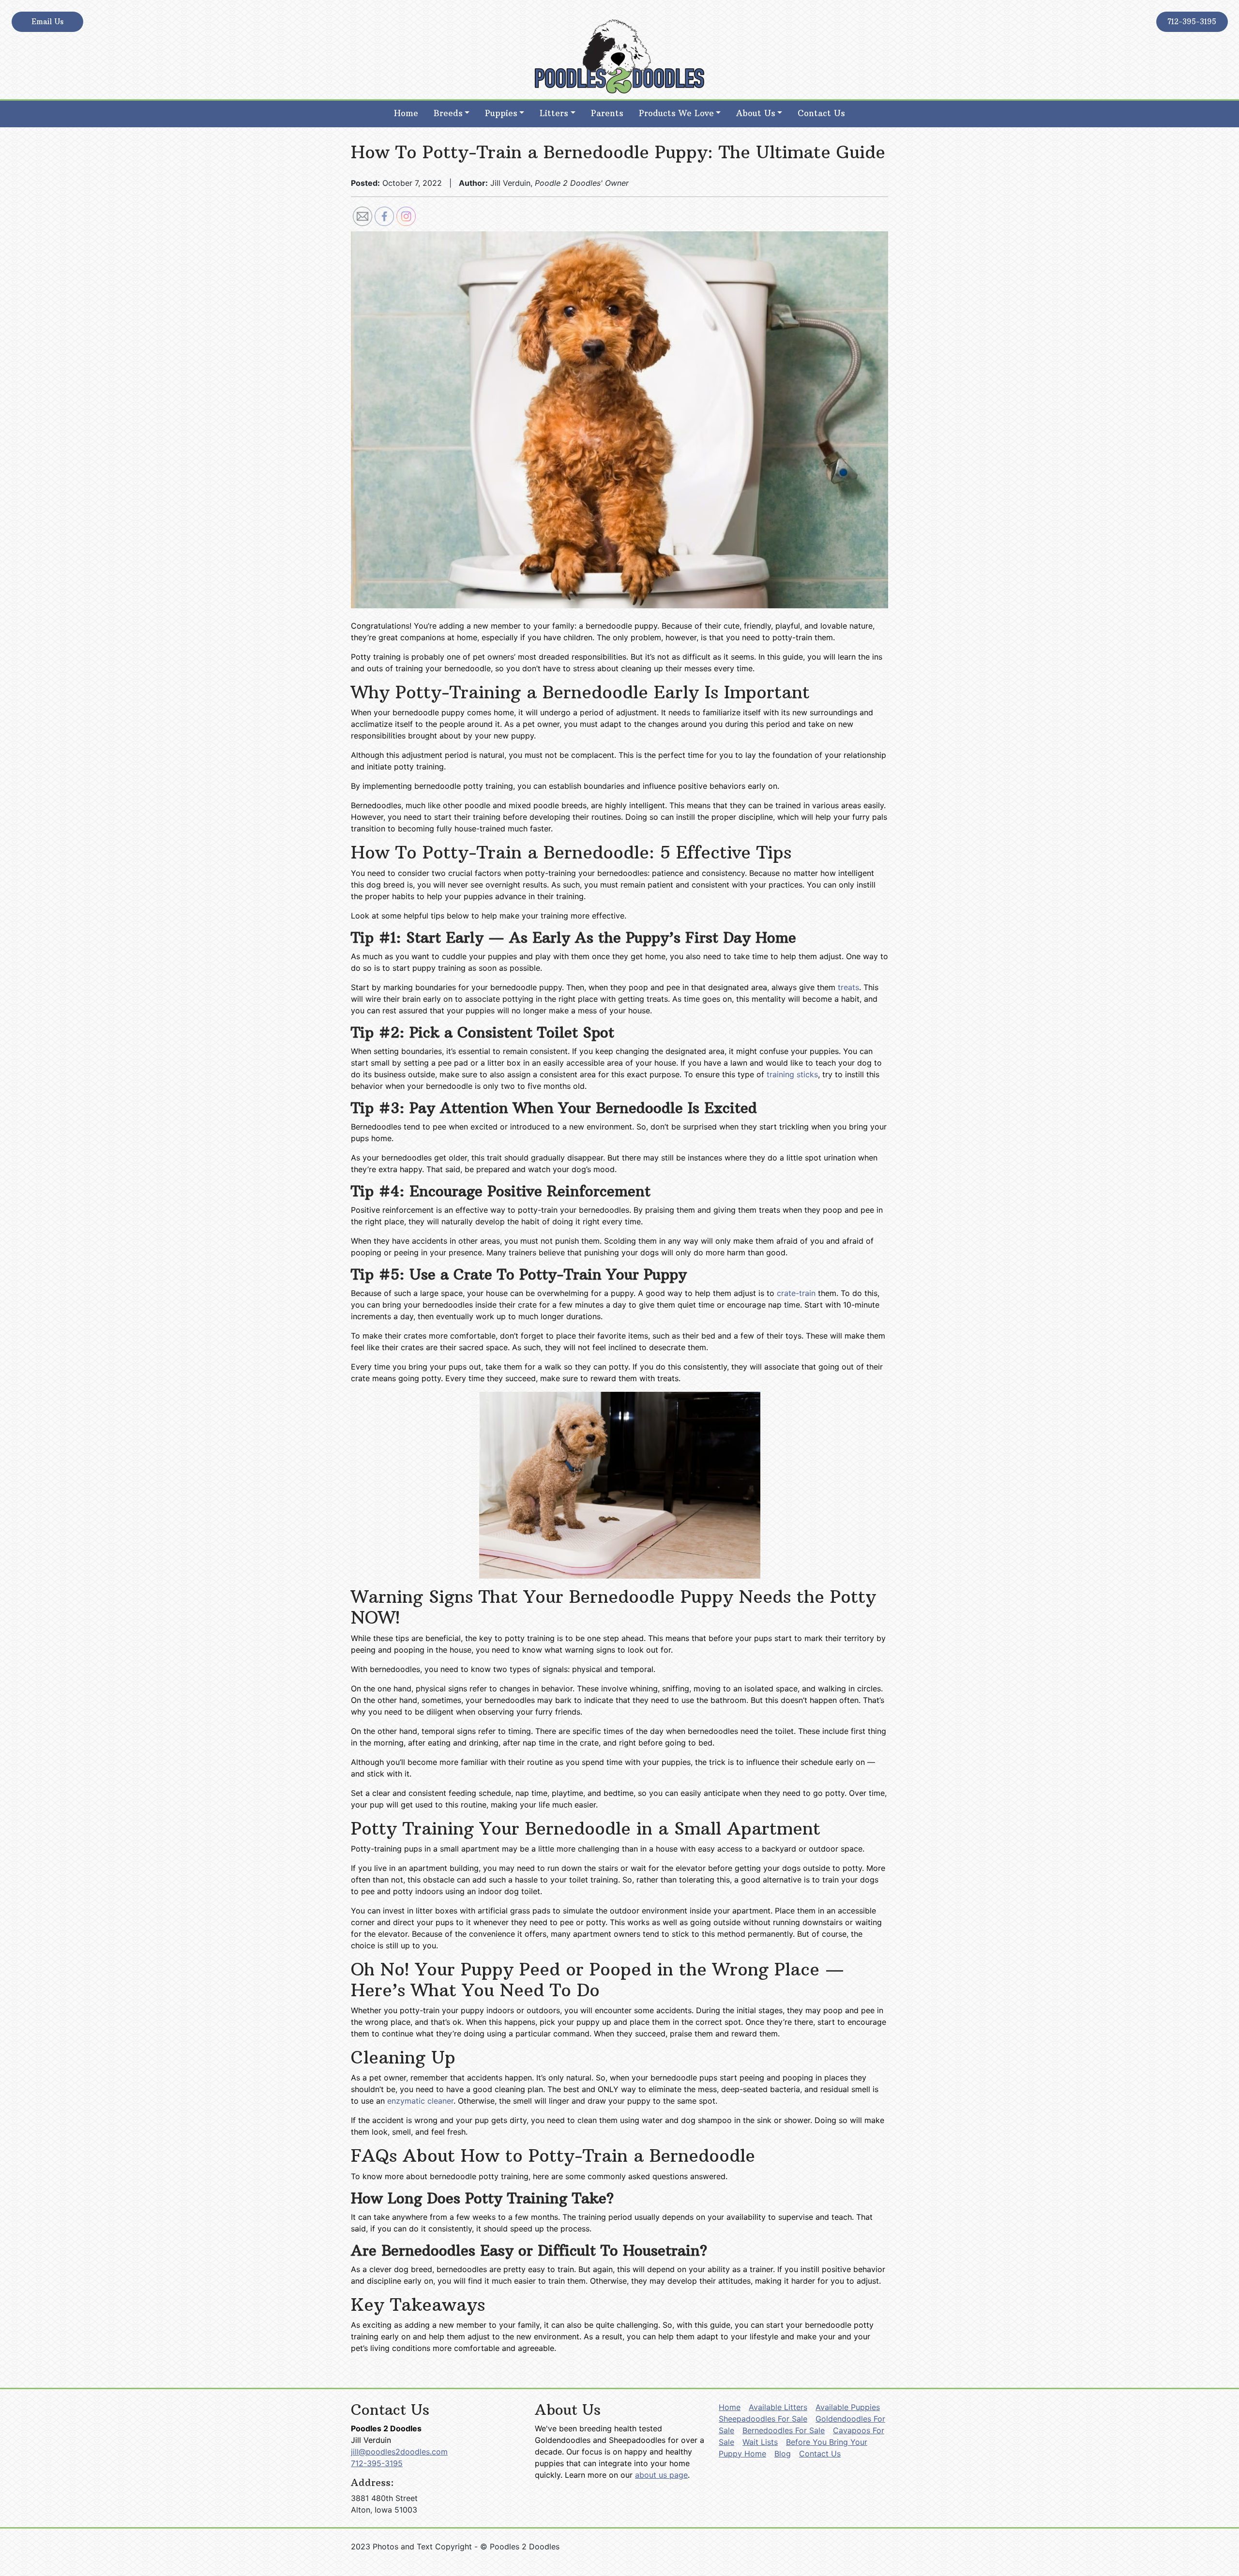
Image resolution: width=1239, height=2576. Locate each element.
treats (848, 987)
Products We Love (676, 113)
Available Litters (778, 2407)
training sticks (792, 1074)
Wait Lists (760, 2442)
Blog (783, 2454)
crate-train (796, 1293)
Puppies (501, 113)
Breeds (448, 113)
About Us (756, 113)
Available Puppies (848, 2407)
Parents (607, 113)
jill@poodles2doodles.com (399, 2452)
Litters (554, 113)
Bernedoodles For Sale (784, 2430)
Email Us (47, 22)
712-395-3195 (1192, 22)
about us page (661, 2475)
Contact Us (821, 113)
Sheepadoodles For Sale (763, 2419)
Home (406, 113)
